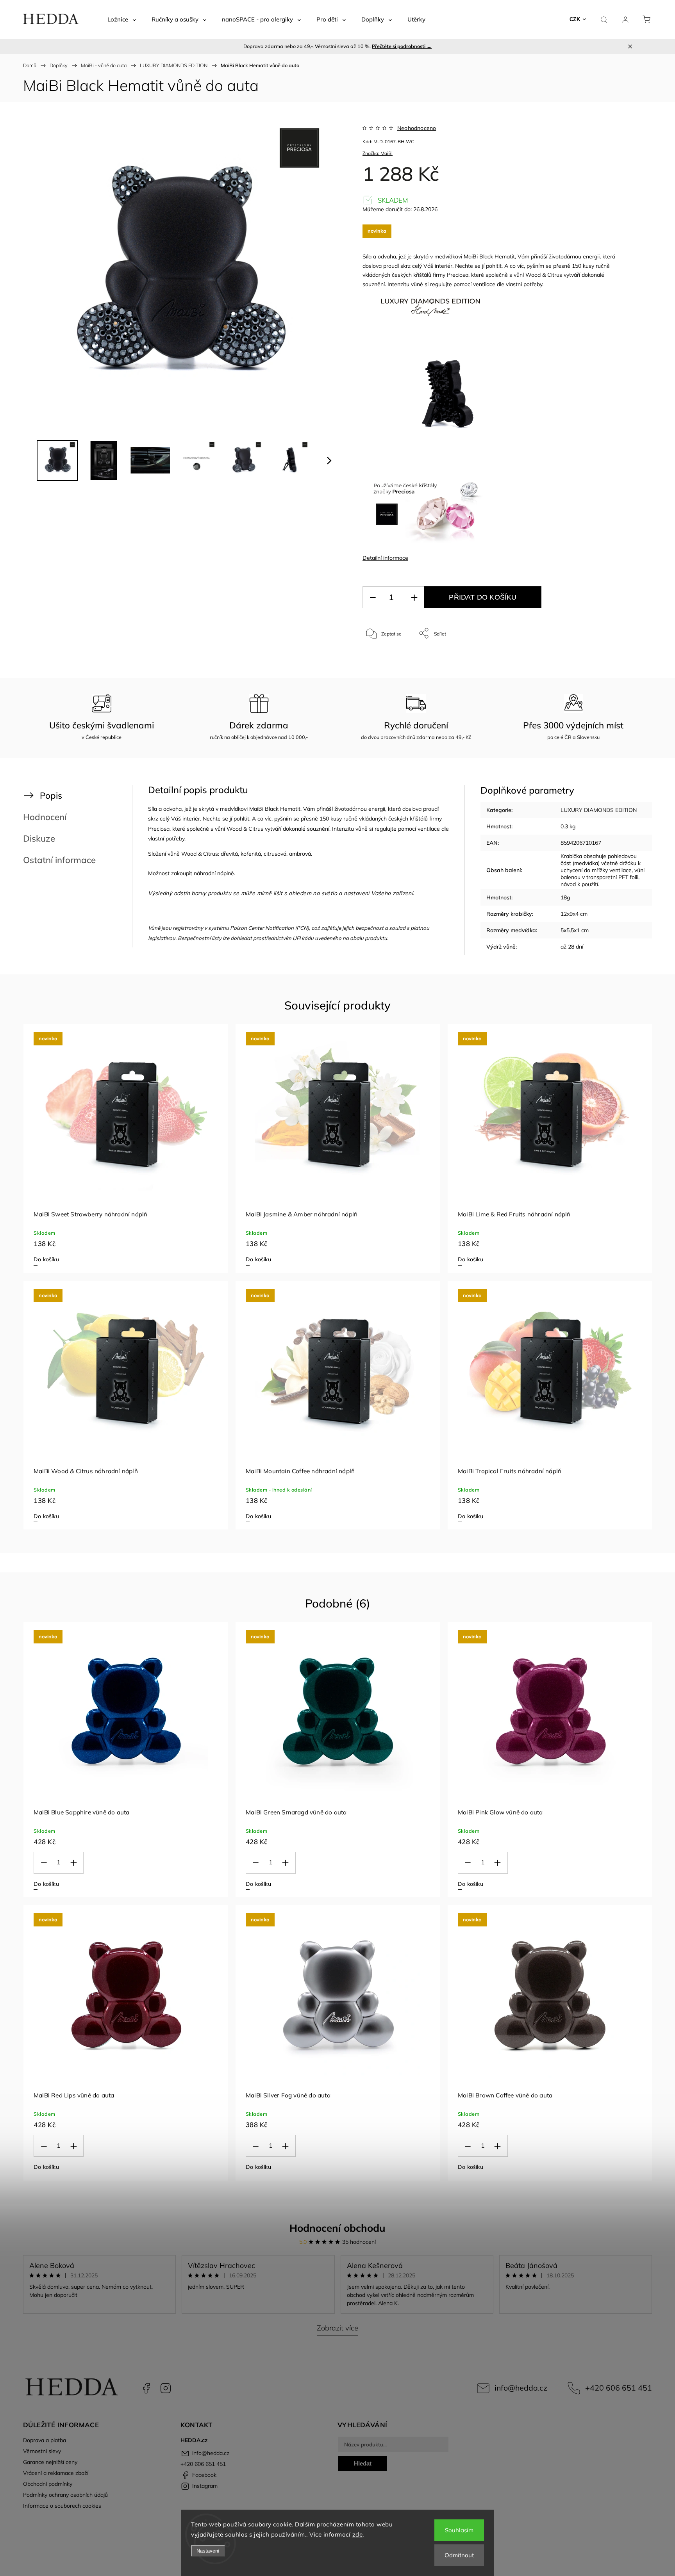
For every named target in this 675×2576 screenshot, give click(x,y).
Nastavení (208, 2551)
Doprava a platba (45, 2440)
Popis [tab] (51, 795)
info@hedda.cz (521, 2388)
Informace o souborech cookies (62, 2506)
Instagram (166, 2388)
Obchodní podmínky (48, 2484)
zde (358, 2534)
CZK (575, 19)
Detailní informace (385, 558)
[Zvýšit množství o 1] (414, 597)
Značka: (378, 153)
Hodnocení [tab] (45, 817)
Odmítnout (459, 2555)
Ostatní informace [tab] (59, 860)
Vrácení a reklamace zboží (56, 2473)
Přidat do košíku (483, 597)
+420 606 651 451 (619, 2388)
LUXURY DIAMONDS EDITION (599, 810)
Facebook (146, 2388)
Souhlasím (459, 2530)
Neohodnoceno (417, 128)
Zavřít (614, 659)
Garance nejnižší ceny (50, 2462)
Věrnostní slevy (42, 2451)
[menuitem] (122, 20)
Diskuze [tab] (39, 838)
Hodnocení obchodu (337, 2228)
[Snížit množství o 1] (373, 597)
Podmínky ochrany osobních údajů (65, 2495)
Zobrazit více (337, 2328)
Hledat (363, 2463)
